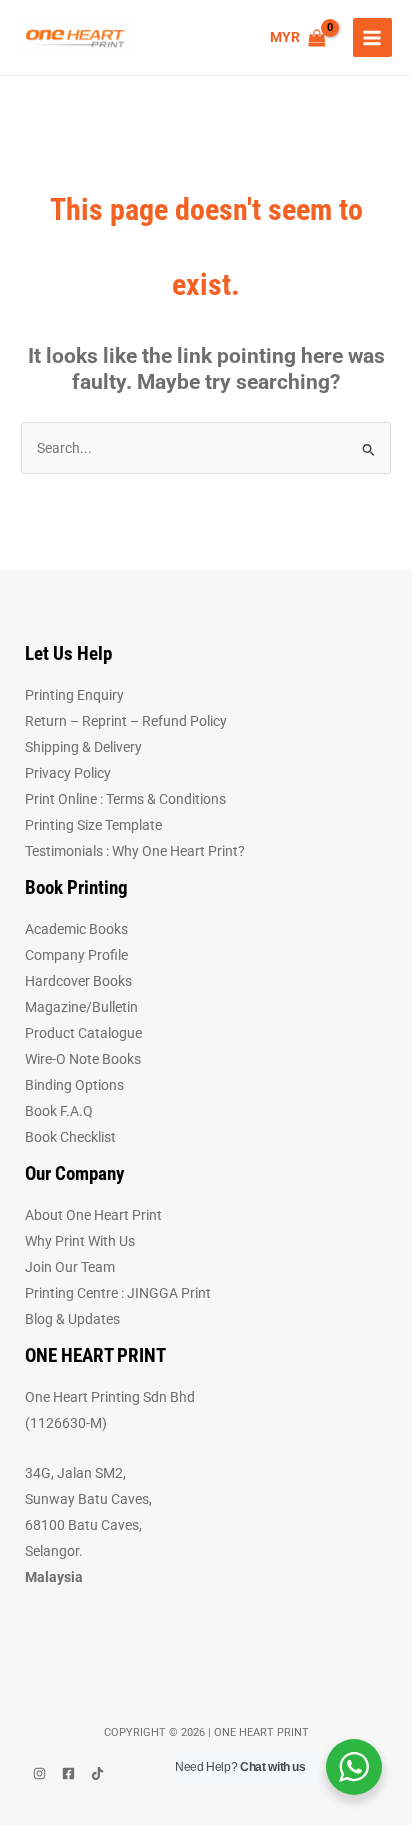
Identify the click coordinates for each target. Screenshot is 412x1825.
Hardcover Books (78, 981)
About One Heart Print (93, 1215)
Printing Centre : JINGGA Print (118, 1293)
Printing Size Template (93, 825)
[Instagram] (39, 1773)
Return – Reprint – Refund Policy (126, 721)
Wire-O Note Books (83, 1059)
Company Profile (76, 955)
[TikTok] (97, 1773)
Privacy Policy (68, 773)
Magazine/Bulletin (81, 1007)
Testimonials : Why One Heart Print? (135, 851)
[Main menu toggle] (372, 37)
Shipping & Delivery (83, 747)
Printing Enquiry (74, 695)
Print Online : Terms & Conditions (125, 799)
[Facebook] (68, 1773)
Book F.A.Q (59, 1111)
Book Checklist (70, 1137)
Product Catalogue (83, 1033)
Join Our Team (70, 1267)
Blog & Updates (72, 1319)
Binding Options (74, 1085)
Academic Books (76, 929)
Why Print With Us (80, 1241)
